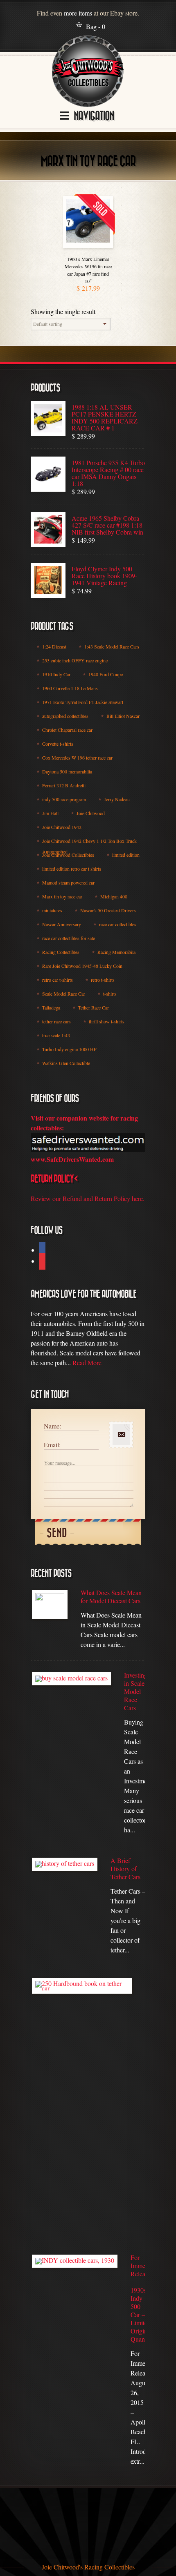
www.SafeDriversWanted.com (72, 1159)
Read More (87, 1363)
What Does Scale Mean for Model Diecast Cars (111, 1597)
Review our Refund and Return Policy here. (88, 1198)
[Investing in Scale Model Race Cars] (71, 1679)
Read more (88, 246)
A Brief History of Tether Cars (125, 1869)
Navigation (94, 116)
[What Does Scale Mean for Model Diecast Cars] (50, 1604)
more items (78, 13)
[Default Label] (42, 1262)
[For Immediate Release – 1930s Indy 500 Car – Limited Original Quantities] (75, 2261)
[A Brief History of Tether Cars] (65, 1864)
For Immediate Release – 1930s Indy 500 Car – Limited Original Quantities (138, 2298)
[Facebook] (42, 1251)
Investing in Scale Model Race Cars (135, 1691)
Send (57, 1533)
